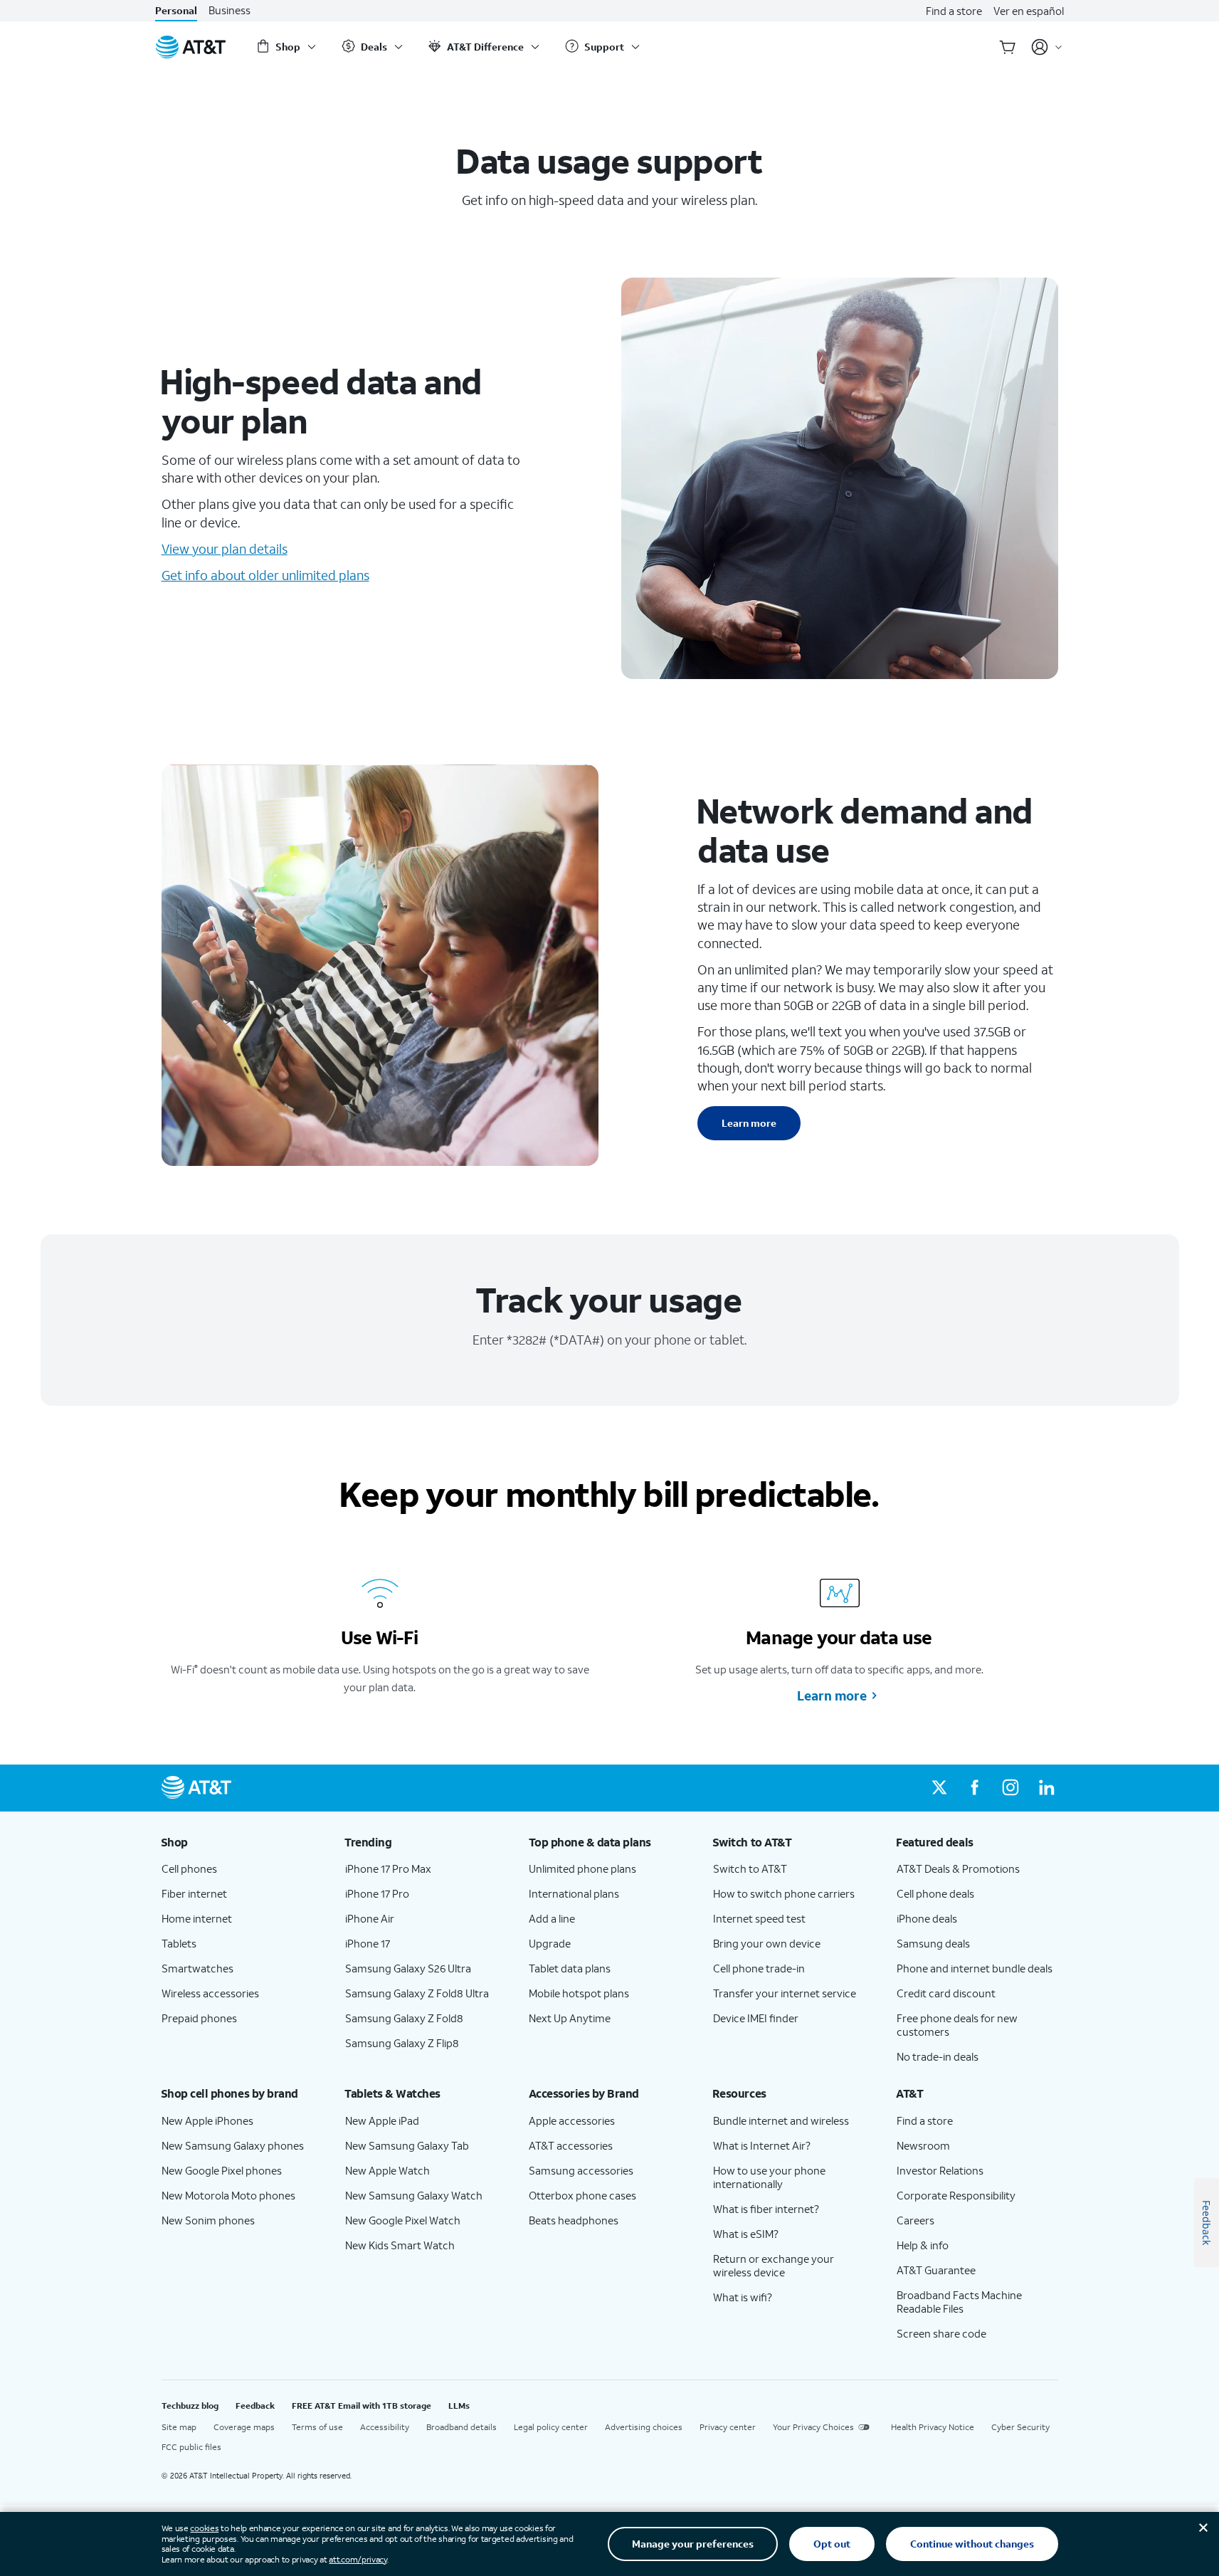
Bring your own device (767, 1943)
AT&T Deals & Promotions (958, 1868)
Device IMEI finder (756, 2018)
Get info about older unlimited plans (265, 575)
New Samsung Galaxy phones (233, 2145)
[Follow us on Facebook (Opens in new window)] (975, 1788)
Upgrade (550, 1943)
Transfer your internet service (785, 1993)
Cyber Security (1020, 2427)
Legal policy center (551, 2427)
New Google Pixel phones (222, 2170)
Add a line (552, 1918)
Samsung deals (933, 1943)
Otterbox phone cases (582, 2195)
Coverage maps (244, 2427)
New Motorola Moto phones (228, 2195)
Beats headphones (574, 2220)
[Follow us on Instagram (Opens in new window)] (1010, 1788)
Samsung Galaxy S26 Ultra (408, 1968)
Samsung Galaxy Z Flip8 (402, 2043)
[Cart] (1008, 47)
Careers (915, 2220)
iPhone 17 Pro (377, 1893)
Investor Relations (940, 2170)
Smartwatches (197, 1968)
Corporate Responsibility (956, 2195)
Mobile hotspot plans (579, 1993)
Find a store (954, 11)
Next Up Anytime (570, 2018)
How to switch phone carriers (784, 1893)
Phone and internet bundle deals (975, 1968)
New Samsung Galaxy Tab (407, 2145)
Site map (179, 2427)
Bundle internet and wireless (781, 2120)
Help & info (923, 2245)
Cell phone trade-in (759, 1968)
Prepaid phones (199, 2018)
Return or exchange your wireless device (774, 2265)
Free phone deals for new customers (957, 2025)
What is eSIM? (746, 2234)
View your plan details (225, 549)
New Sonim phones (208, 2220)
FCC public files (191, 2447)
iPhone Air (370, 1918)
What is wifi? (743, 2297)
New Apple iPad (382, 2120)
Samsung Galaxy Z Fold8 (404, 2018)
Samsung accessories (581, 2170)
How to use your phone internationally (769, 2177)
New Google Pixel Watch (403, 2220)
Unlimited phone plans (582, 1868)
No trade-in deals (938, 2056)
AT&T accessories (571, 2145)
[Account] (1047, 47)
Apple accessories (572, 2120)
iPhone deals (927, 1918)
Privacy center (728, 2427)
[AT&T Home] (191, 47)
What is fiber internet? (766, 2209)
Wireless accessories (210, 1993)
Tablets (179, 1943)
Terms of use (317, 2427)
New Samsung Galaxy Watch (414, 2195)
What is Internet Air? (762, 2145)
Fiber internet (194, 1893)
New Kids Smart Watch (400, 2245)
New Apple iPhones (207, 2120)
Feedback (255, 2406)
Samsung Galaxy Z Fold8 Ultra (417, 1993)
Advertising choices (644, 2427)
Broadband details (461, 2427)
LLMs (459, 2406)
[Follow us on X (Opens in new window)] (939, 1788)
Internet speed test (759, 1918)
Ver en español (1029, 11)
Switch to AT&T (750, 1868)
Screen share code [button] (941, 2333)
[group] (242, 1842)
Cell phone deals (935, 1893)
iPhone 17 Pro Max (388, 1868)
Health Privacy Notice (933, 2427)
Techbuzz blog (190, 2406)
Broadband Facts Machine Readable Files (959, 2302)
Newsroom (923, 2145)
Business (229, 10)
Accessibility (385, 2427)
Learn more (749, 1123)
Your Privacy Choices (813, 2427)
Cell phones (189, 1868)
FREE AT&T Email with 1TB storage (362, 2406)
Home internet (197, 1918)
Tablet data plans (570, 1968)
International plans (574, 1893)
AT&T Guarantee (936, 2270)
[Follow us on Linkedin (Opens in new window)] (1046, 1788)
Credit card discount (946, 1993)
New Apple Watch (387, 2170)
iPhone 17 (368, 1943)
